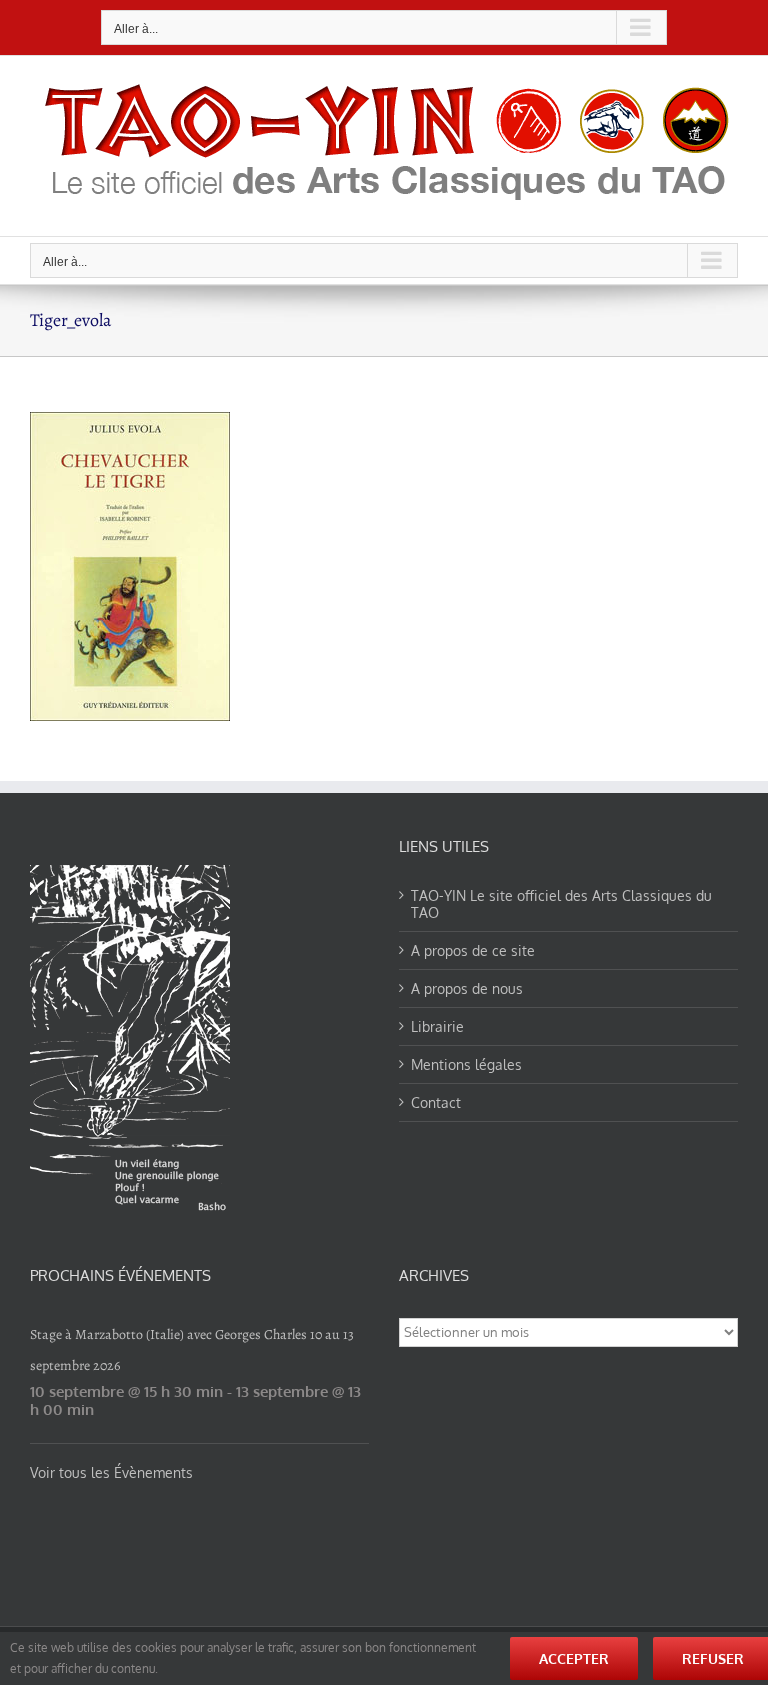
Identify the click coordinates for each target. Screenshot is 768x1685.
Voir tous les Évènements (111, 1472)
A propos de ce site (473, 950)
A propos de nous (467, 988)
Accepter (574, 1658)
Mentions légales (466, 1064)
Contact (436, 1102)
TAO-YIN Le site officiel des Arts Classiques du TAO (561, 904)
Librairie (437, 1026)
